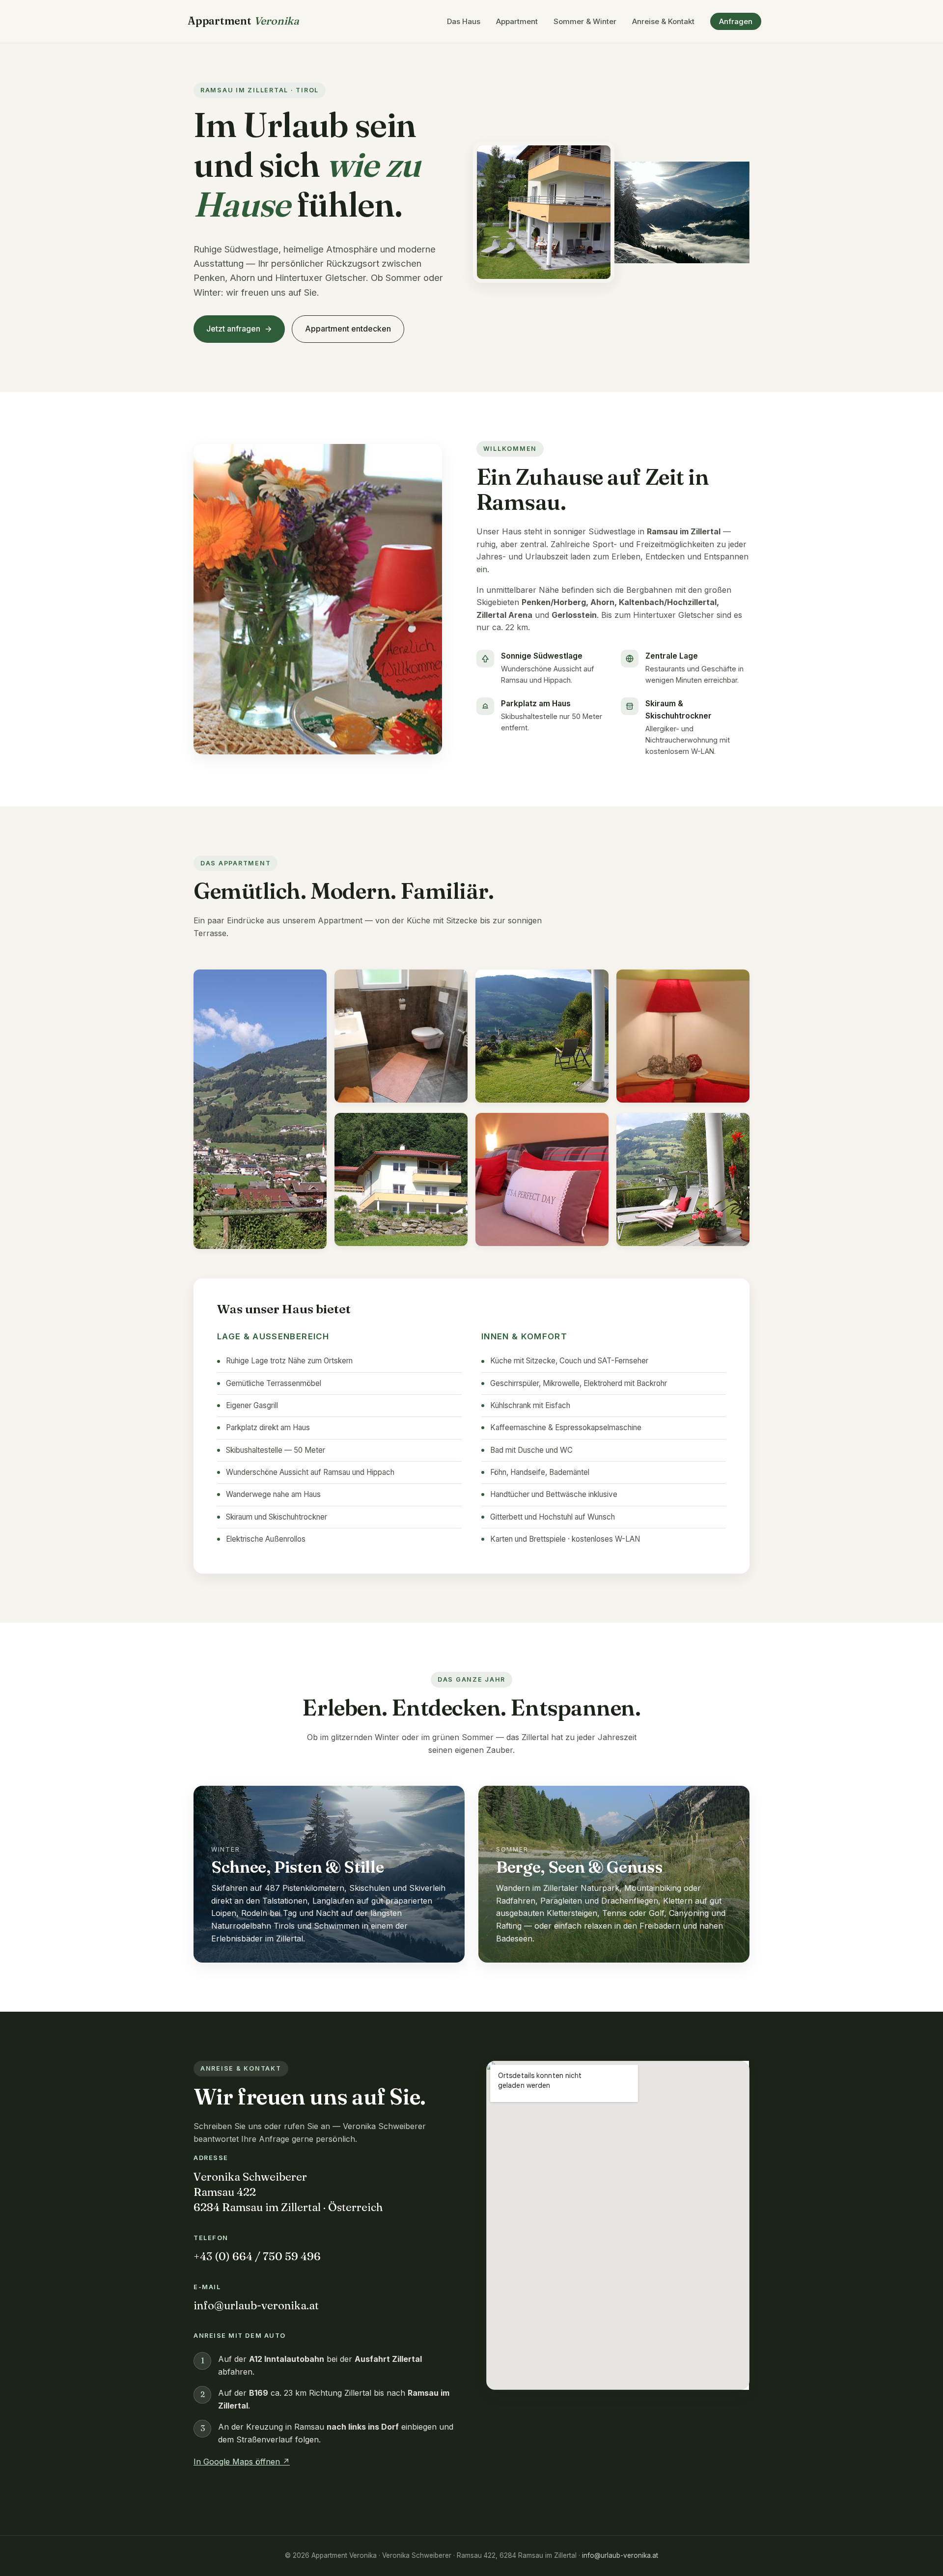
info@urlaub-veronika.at (256, 2305)
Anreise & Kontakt (663, 21)
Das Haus (464, 21)
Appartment (243, 21)
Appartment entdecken (348, 329)
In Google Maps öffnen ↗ (242, 2462)
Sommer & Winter (585, 21)
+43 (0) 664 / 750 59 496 (257, 2256)
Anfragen (736, 21)
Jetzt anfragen (233, 329)
